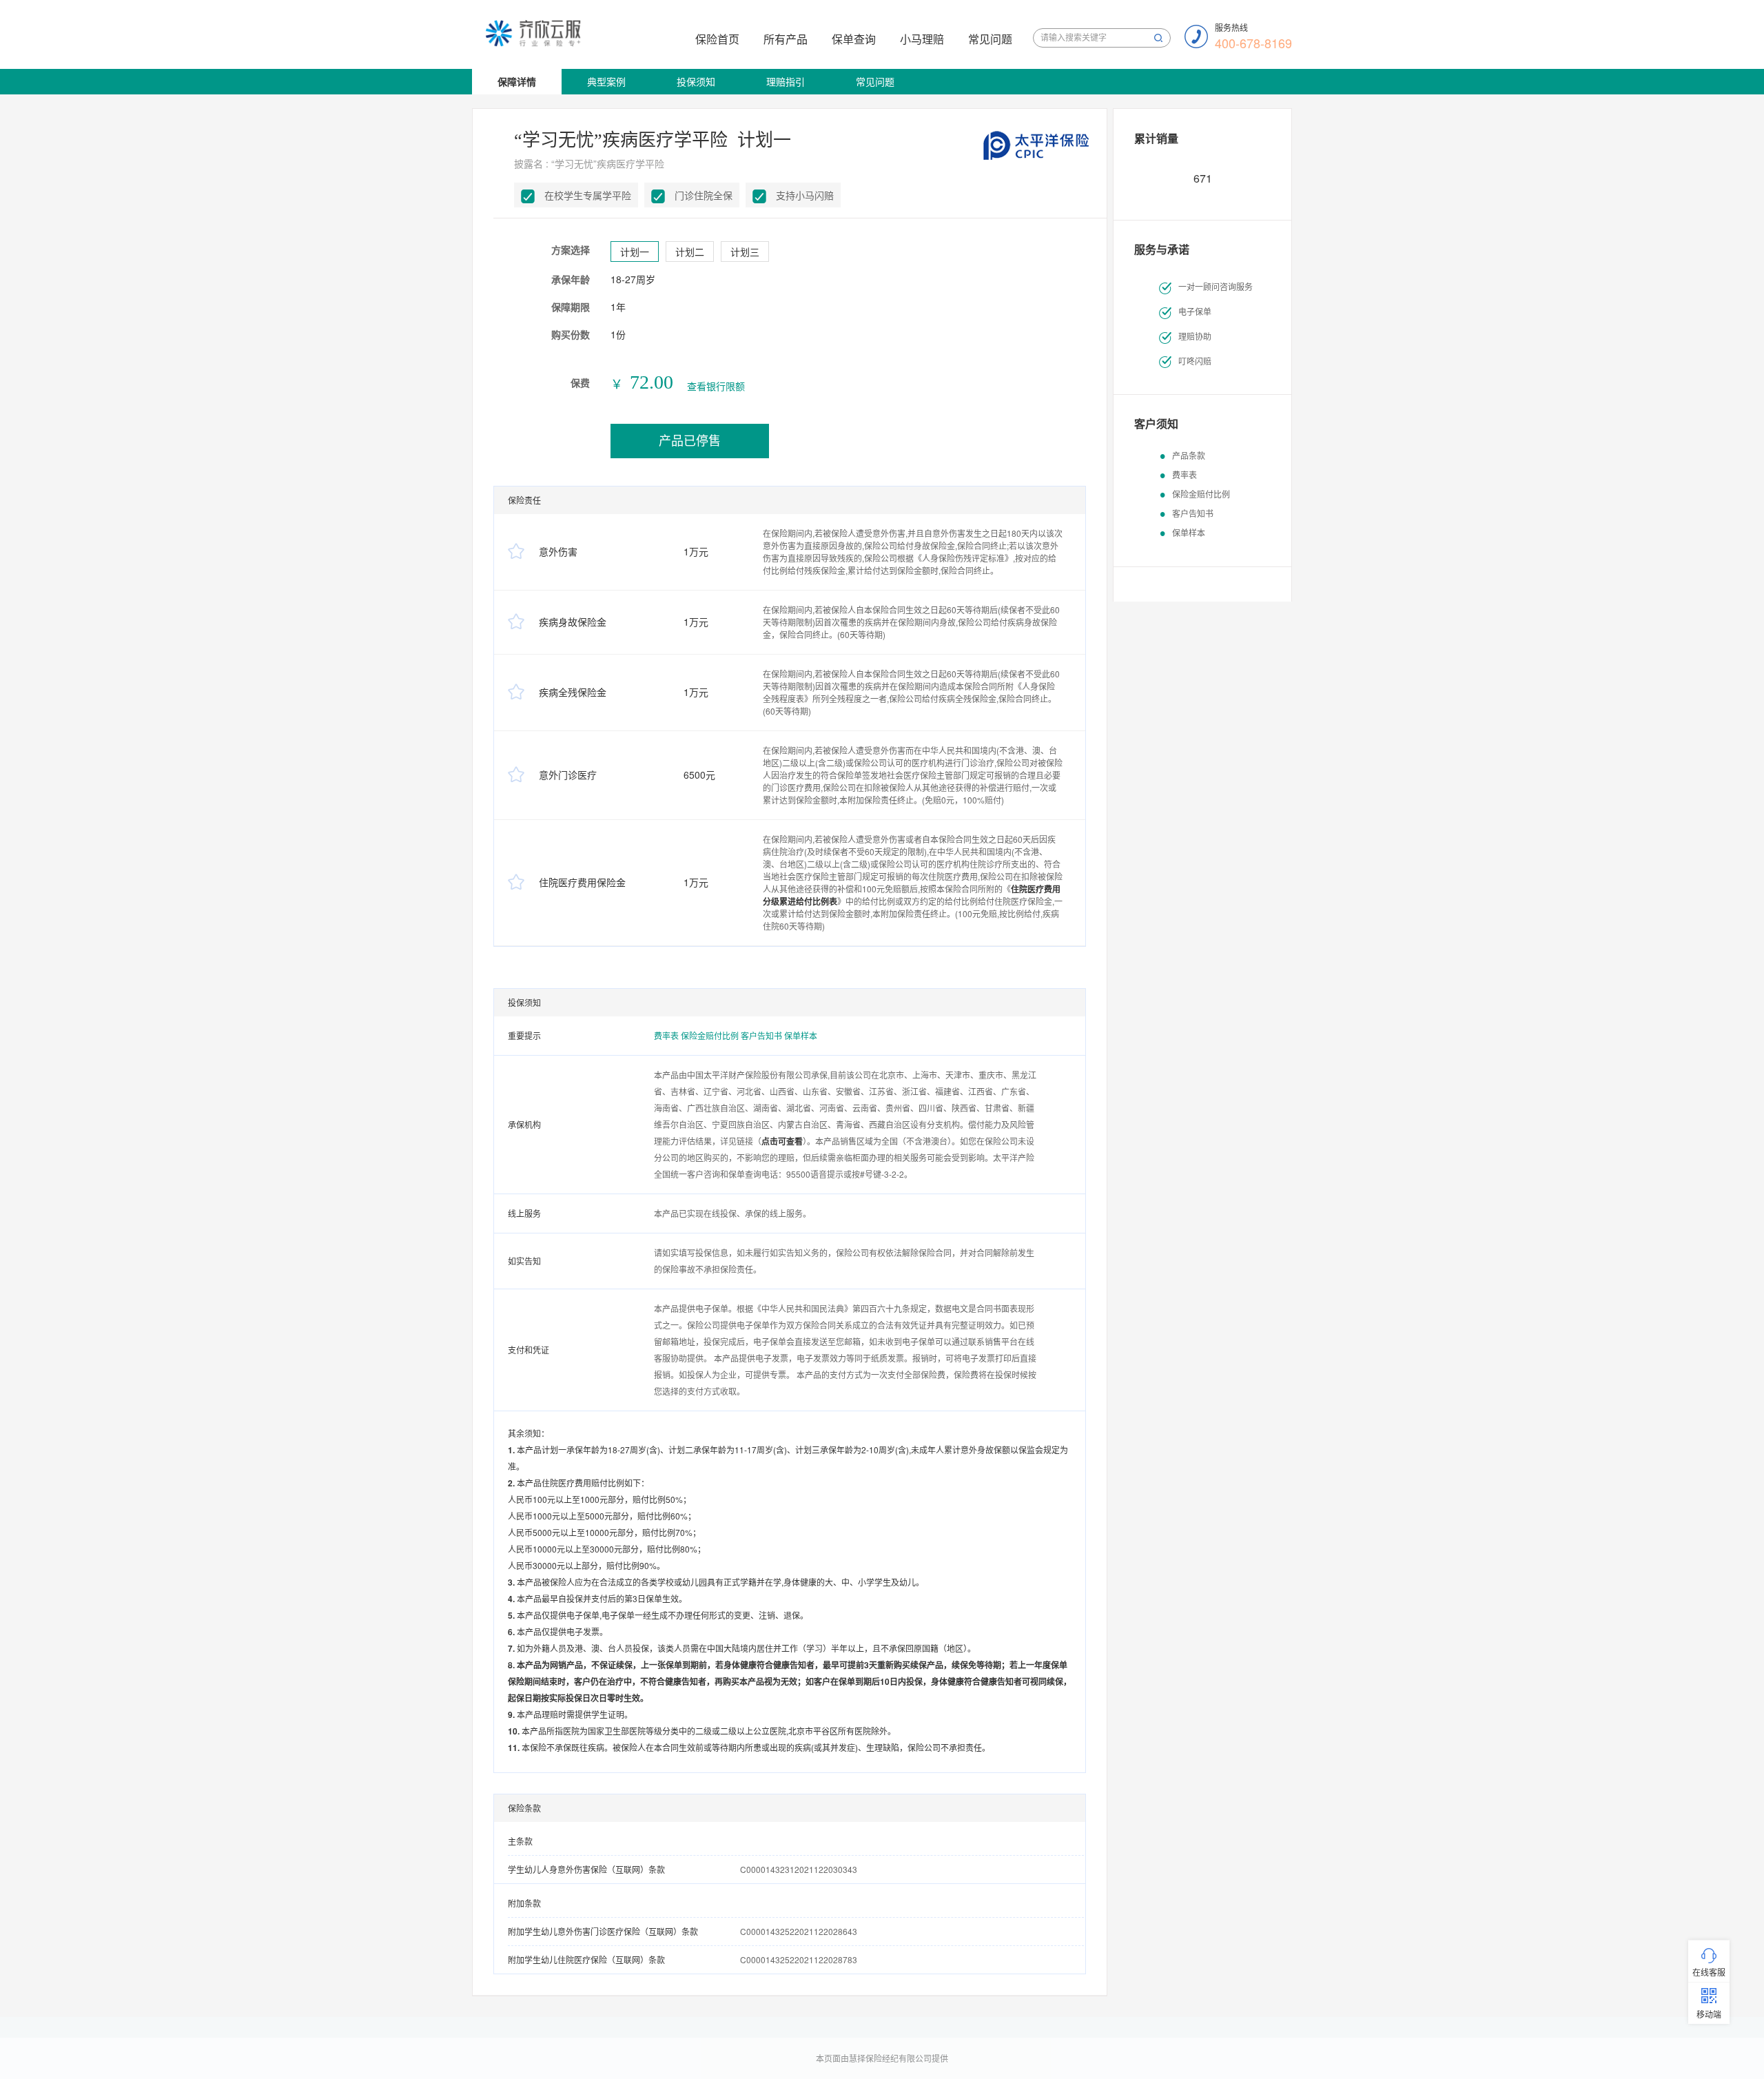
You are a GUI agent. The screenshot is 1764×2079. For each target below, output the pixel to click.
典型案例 (606, 81)
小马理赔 (922, 39)
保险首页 (717, 39)
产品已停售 (690, 441)
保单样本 (801, 1035)
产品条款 (1189, 455)
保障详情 (517, 81)
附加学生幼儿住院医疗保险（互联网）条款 (586, 1959)
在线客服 (1709, 1972)
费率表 (667, 1035)
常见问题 (990, 39)
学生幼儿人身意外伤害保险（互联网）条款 (586, 1869)
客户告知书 (762, 1035)
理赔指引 (786, 81)
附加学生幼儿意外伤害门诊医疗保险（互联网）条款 (603, 1931)
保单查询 (854, 39)
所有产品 (786, 39)
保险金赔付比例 (711, 1035)
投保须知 (696, 81)
